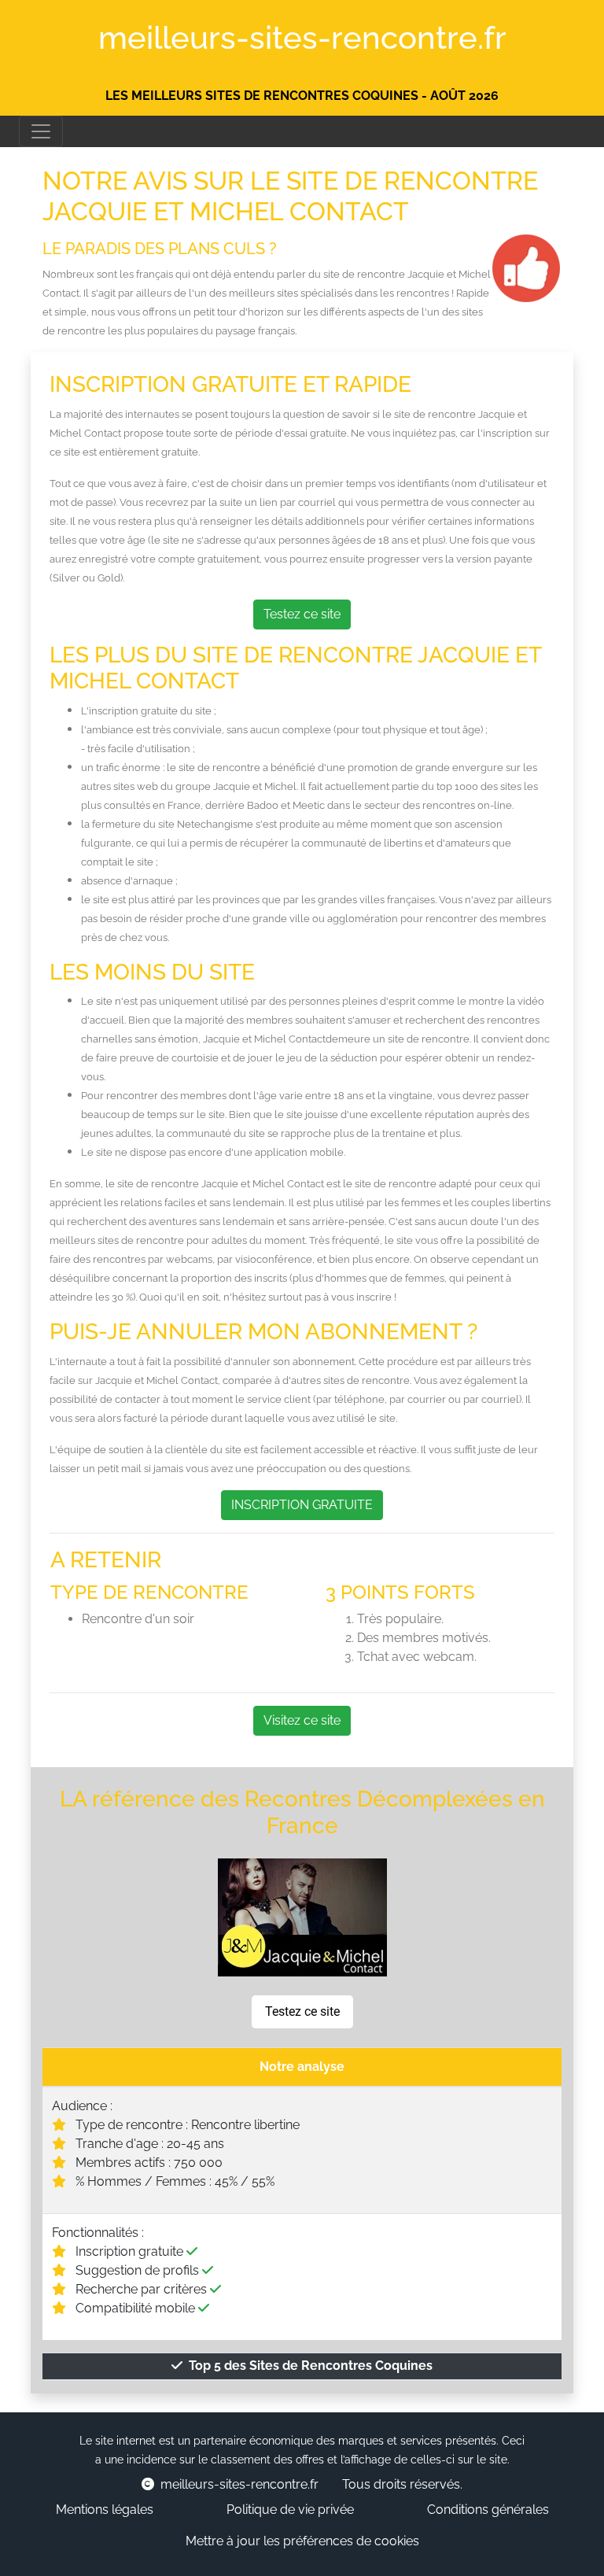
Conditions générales (488, 2510)
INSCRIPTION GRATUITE (302, 1505)
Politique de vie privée (290, 2510)
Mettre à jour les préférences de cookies (302, 2541)
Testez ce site (302, 614)
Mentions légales (105, 2510)
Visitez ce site (302, 1720)
